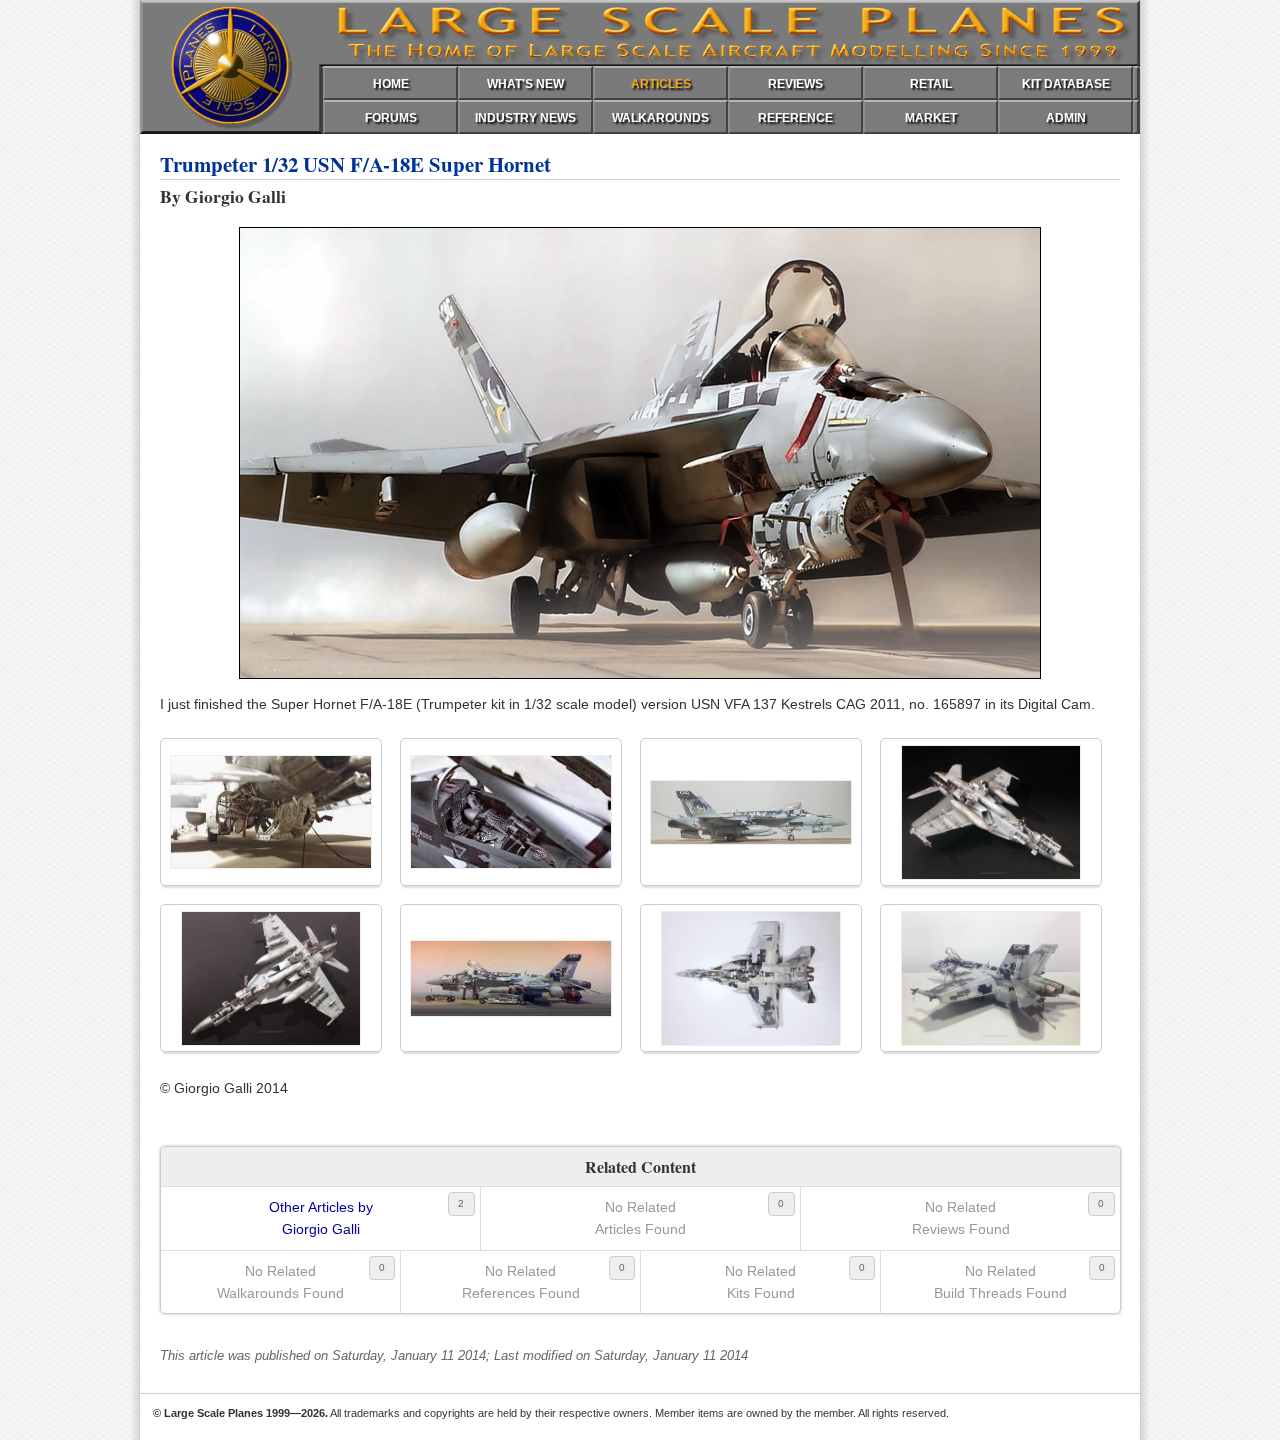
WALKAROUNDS (660, 118)
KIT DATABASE (1066, 84)
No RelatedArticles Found (640, 1218)
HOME (391, 84)
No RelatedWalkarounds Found (280, 1282)
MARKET (931, 118)
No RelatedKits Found (760, 1282)
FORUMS (391, 118)
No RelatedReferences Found (521, 1282)
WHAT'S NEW (525, 84)
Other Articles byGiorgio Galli (321, 1218)
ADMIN (1066, 118)
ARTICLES (661, 84)
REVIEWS (795, 84)
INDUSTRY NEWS (525, 118)
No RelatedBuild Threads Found (1000, 1282)
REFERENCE (795, 118)
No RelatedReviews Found (961, 1218)
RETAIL (931, 84)
